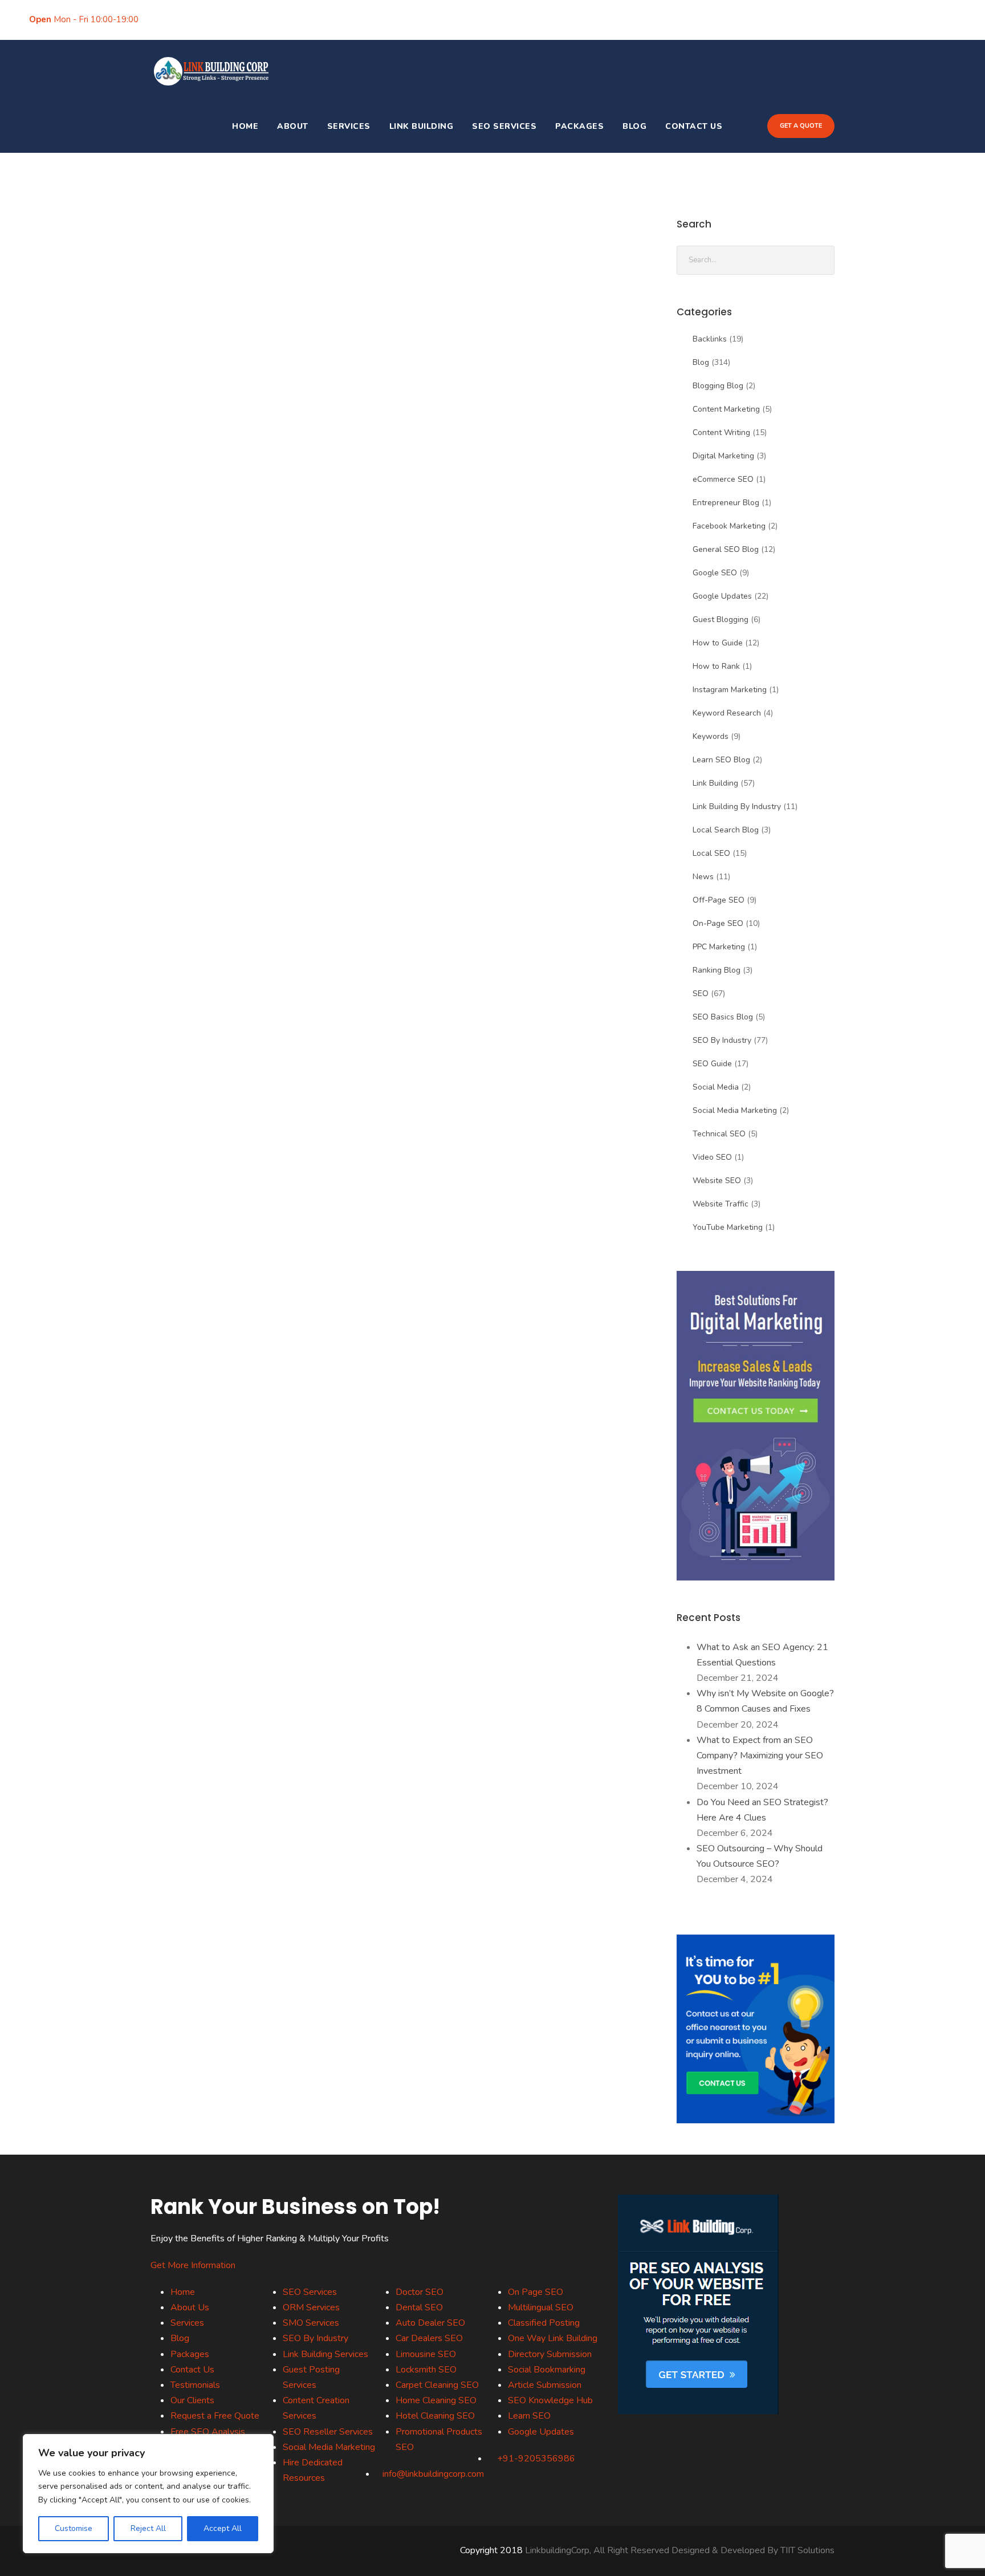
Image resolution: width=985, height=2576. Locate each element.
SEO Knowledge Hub (550, 2400)
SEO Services (504, 126)
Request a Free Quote (215, 2416)
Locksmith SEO (426, 2370)
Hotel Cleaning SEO (435, 2416)
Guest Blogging (721, 619)
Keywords (711, 736)
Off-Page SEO (719, 900)
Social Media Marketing (735, 1110)
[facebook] (158, 19)
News (703, 877)
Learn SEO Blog (721, 760)
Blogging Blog (718, 386)
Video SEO (712, 1157)
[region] (148, 2494)
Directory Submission (550, 2354)
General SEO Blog (726, 549)
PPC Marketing (719, 947)
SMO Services (311, 2323)
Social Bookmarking (547, 2370)
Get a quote (801, 126)
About (293, 126)
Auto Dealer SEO (430, 2323)
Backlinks (710, 339)
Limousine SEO (426, 2354)
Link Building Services (325, 2354)
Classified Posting (544, 2323)
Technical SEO (719, 1134)
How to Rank (716, 666)
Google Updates (722, 596)
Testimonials (195, 2385)
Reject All (148, 2528)
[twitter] (229, 19)
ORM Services (311, 2307)
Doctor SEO (420, 2292)
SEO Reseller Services (328, 2432)
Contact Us (694, 126)
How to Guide (718, 643)
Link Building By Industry (737, 806)
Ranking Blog (717, 970)
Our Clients (192, 2400)
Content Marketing (726, 409)
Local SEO (711, 853)
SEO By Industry (722, 1040)
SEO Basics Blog (723, 1017)
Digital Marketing (723, 456)
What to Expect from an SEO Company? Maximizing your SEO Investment (760, 1756)
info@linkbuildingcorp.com (723, 19)
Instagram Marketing (730, 690)
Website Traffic (721, 1204)
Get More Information (193, 2265)
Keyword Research (727, 713)
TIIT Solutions (807, 2550)
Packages (579, 126)
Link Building (422, 126)
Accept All (223, 2528)
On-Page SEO (718, 923)
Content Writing (721, 432)
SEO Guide (712, 1064)
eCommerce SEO (723, 479)
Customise (74, 2528)
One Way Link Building (553, 2338)
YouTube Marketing (728, 1227)
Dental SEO (419, 2307)
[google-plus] (176, 19)
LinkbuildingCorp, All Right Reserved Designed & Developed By (653, 2550)
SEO (701, 994)
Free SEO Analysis (208, 2432)
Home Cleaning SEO (436, 2400)
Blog (634, 126)
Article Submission (545, 2385)
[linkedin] (193, 19)
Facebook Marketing (729, 526)
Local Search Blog (726, 830)
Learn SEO (529, 2416)
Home (245, 126)
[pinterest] (211, 19)
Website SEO (717, 1181)
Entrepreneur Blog (726, 503)
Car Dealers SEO (429, 2338)
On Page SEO (536, 2292)
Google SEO (715, 573)
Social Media (716, 1087)
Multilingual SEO (541, 2307)
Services (349, 126)
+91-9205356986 (837, 19)
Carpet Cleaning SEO (437, 2385)
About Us (190, 2307)
